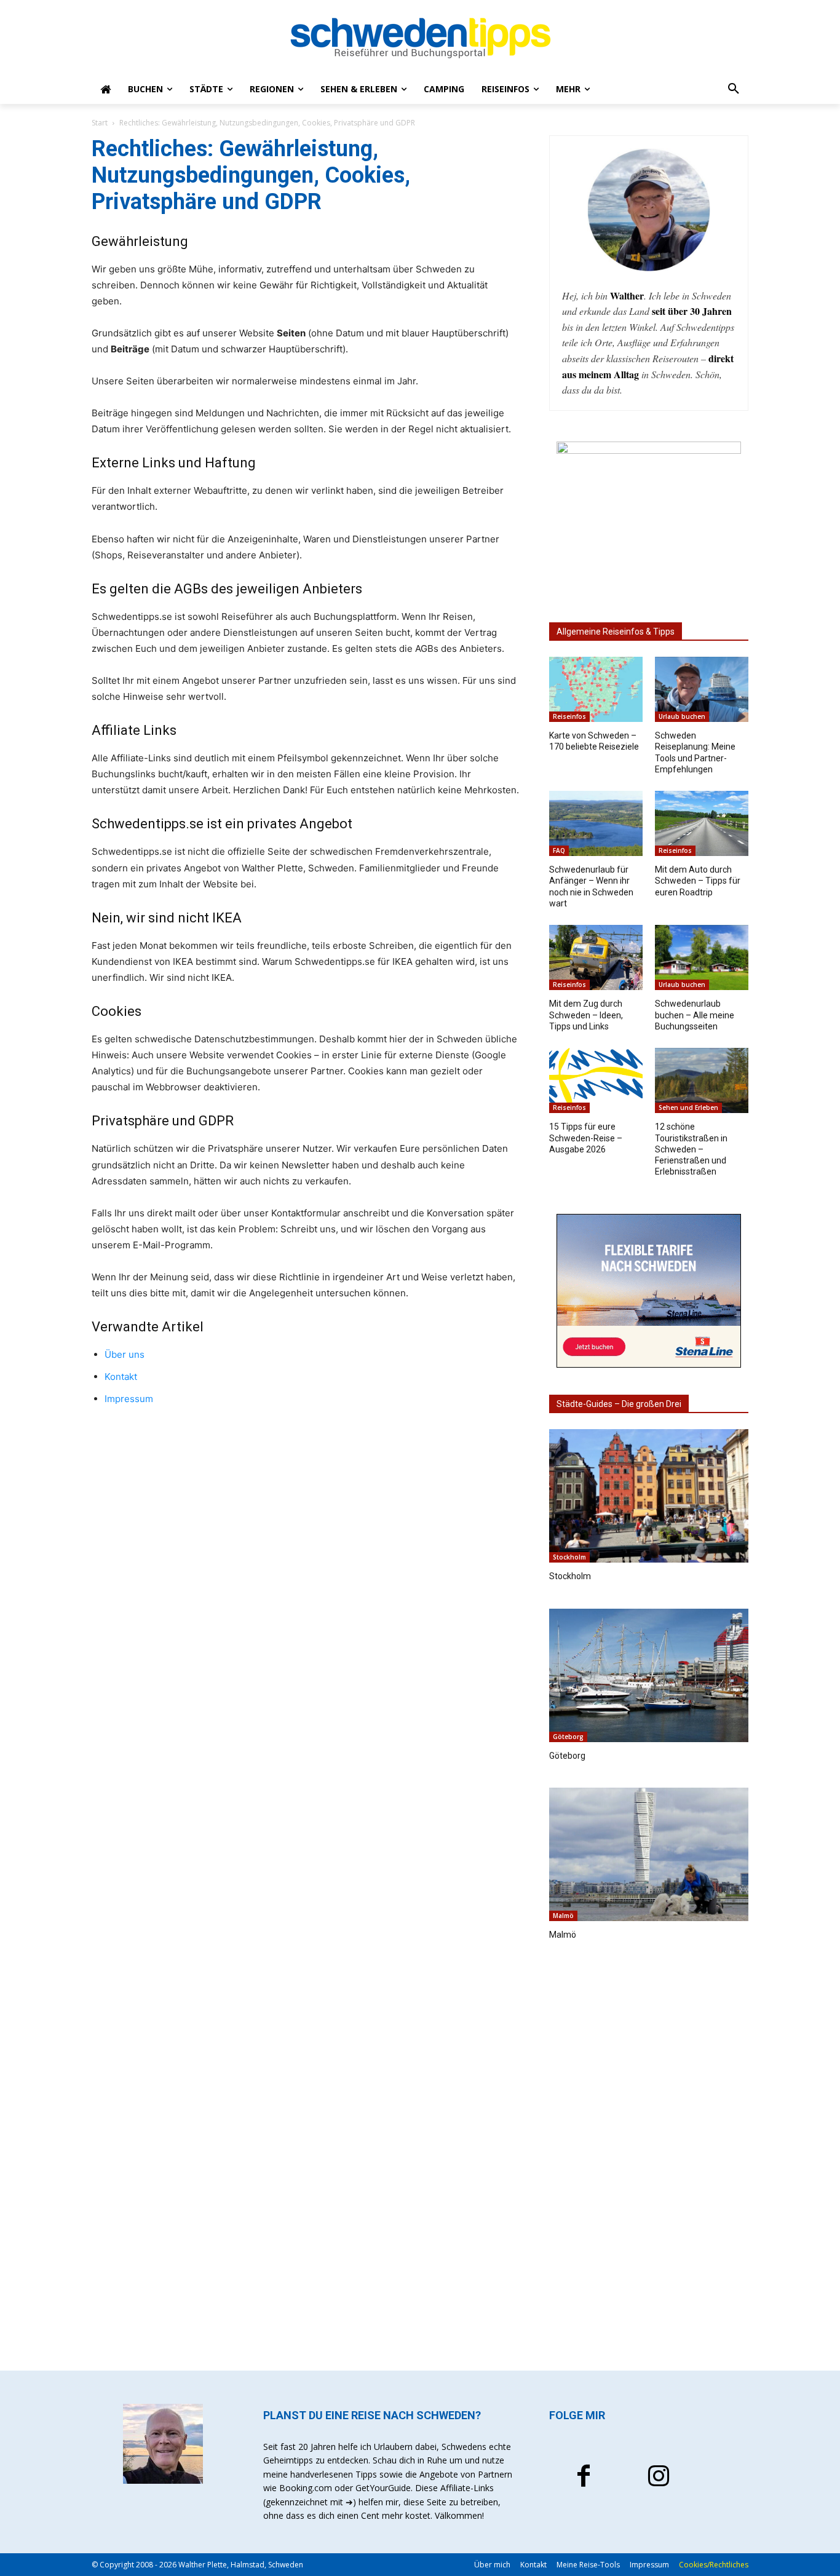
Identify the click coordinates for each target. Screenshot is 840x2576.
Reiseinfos (569, 716)
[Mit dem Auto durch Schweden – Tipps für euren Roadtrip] (702, 823)
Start (100, 123)
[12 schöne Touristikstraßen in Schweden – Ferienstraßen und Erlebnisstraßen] (702, 1080)
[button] (734, 89)
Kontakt (121, 1377)
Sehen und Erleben (688, 1108)
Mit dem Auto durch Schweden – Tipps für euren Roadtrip (698, 881)
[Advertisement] (649, 2159)
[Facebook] (584, 2478)
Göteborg (568, 1737)
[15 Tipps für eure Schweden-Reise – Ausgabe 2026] (596, 1080)
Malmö (563, 1916)
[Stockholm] (649, 1496)
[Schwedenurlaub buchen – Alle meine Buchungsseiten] (702, 957)
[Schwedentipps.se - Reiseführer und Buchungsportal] (420, 38)
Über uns (125, 1354)
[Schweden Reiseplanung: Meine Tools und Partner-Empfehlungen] (702, 689)
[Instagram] (659, 2478)
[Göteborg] (649, 1675)
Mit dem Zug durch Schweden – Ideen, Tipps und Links (586, 1015)
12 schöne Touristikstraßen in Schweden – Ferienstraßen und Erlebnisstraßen (691, 1149)
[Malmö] (649, 1854)
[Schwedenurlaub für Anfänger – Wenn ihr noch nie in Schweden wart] (596, 823)
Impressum (129, 1399)
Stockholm (569, 1557)
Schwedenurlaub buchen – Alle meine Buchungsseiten (695, 1015)
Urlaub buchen (682, 716)
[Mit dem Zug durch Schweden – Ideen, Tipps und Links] (596, 957)
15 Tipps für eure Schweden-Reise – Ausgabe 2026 (586, 1138)
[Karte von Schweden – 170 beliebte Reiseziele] (596, 689)
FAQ (559, 850)
